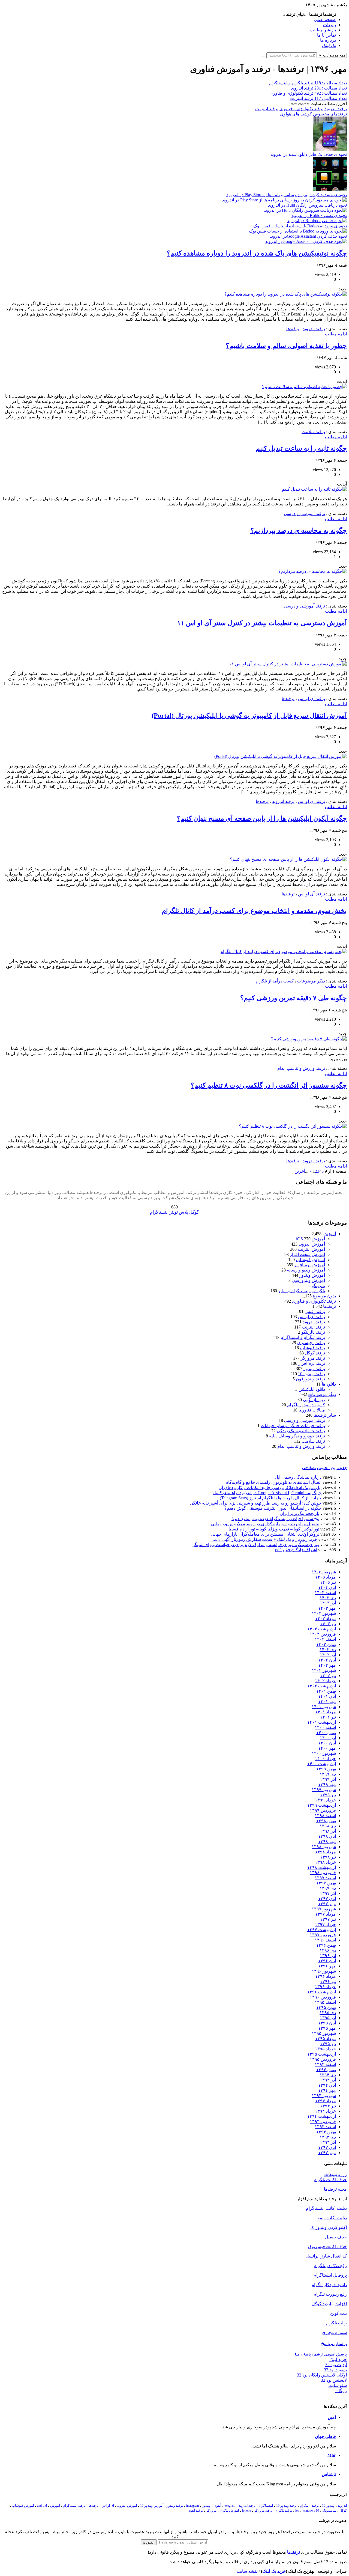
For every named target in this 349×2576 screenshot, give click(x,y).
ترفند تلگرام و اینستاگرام (303, 1337)
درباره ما (328, 40)
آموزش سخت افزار (307, 1254)
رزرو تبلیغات (336, 2174)
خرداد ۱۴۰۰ (325, 1758)
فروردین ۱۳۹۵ (323, 2059)
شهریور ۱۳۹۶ (324, 1971)
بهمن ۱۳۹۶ (326, 1945)
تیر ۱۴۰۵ (328, 1582)
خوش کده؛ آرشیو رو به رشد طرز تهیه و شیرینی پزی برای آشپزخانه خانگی (256, 1503)
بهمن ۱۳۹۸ (326, 1821)
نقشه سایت (247, 2571)
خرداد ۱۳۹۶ (325, 1987)
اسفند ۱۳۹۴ (325, 2064)
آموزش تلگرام (229, 2511)
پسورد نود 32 (335, 2370)
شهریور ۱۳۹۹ (324, 1790)
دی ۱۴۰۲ (328, 1650)
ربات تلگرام (336, 2323)
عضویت (149, 2542)
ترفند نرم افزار (312, 1363)
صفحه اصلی (325, 20)
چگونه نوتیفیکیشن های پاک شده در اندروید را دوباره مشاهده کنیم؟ (257, 253)
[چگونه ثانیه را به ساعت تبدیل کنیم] (314, 489)
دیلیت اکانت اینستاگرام (326, 2208)
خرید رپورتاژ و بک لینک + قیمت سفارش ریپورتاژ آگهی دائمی (264, 1539)
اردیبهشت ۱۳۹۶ (322, 1992)
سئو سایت (338, 2385)
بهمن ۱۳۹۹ (326, 1769)
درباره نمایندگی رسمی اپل (298, 1477)
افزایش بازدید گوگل (329, 2304)
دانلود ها (329, 1384)
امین (332, 2417)
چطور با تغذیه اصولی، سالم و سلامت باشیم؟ (286, 346)
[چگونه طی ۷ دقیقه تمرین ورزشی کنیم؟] (309, 1039)
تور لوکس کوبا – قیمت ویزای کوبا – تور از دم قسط (274, 1529)
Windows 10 (311, 2511)
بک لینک (329, 45)
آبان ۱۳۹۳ (327, 2147)
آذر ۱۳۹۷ (328, 1893)
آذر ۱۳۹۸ (328, 1831)
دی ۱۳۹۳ (328, 2137)
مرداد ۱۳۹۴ (326, 2101)
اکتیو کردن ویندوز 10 (328, 2227)
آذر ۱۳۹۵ (328, 2018)
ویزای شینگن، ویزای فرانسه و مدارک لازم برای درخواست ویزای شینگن (255, 1545)
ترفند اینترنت (267, 109)
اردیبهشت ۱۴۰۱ (322, 1722)
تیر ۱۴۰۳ (328, 1624)
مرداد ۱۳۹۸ (326, 1852)
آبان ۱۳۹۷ (327, 1899)
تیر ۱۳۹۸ (328, 1857)
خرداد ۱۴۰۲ (325, 1681)
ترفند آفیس (315, 1311)
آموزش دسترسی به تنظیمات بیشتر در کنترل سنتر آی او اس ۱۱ (262, 623)
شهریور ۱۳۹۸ (324, 1847)
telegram (230, 2506)
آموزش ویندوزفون (308, 1280)
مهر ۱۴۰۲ (327, 1665)
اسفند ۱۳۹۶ (325, 1940)
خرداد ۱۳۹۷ (325, 1924)
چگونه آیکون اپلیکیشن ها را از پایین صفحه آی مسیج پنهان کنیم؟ (262, 818)
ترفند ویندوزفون (310, 1379)
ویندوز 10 (328, 2506)
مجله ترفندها (335, 2189)
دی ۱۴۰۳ (328, 1598)
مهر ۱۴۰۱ (327, 1701)
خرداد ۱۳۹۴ (325, 2111)
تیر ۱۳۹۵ (328, 2044)
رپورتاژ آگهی (314, 1400)
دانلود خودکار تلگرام (329, 2285)
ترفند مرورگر (313, 1358)
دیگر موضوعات (311, 981)
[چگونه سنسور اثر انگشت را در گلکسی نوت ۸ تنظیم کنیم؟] (293, 1126)
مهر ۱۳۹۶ (327, 1966)
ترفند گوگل (315, 1353)
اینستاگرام (266, 2506)
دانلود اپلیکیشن (312, 1389)
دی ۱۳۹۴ (328, 2075)
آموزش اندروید (312, 1244)
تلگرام (304, 2506)
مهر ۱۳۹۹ (327, 1784)
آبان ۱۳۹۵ (327, 2023)
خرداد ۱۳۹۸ (325, 1862)
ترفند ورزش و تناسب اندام (301, 1068)
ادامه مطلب (336, 334)
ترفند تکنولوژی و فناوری (301, 109)
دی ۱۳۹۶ (328, 1950)
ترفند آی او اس (312, 699)
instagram (192, 2506)
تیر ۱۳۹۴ (328, 2106)
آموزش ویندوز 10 (152, 2506)
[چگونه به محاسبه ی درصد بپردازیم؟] (313, 571)
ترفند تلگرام (284, 2511)
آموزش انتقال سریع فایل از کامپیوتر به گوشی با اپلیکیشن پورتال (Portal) (249, 716)
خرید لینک (338, 2359)
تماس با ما (327, 35)
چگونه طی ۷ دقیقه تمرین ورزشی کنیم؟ (294, 998)
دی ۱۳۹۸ (328, 1826)
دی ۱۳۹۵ (328, 2013)
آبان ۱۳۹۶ (327, 1961)
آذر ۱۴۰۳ (328, 1603)
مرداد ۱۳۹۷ (326, 1914)
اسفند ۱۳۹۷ (325, 1878)
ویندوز (206, 2506)
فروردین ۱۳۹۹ (323, 1810)
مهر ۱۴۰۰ (327, 1748)
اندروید (342, 2506)
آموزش (329, 1234)
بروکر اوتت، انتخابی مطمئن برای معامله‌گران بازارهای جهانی (265, 1534)
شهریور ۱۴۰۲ (324, 1670)
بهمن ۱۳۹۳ (326, 2132)
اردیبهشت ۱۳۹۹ (322, 1805)
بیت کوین (339, 2313)
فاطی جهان (325, 2436)
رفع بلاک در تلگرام (330, 2266)
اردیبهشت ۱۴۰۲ (322, 1686)
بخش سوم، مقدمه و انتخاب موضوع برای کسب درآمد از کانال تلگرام (254, 911)
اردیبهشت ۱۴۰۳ (322, 1629)
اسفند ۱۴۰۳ (325, 1593)
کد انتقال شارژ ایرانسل (326, 2256)
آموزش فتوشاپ (310, 1260)
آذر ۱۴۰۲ (328, 1655)
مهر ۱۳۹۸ (327, 1841)
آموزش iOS (311, 1239)
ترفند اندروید (336, 109)
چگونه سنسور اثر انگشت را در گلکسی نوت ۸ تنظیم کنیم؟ (269, 1085)
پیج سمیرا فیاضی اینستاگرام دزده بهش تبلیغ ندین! (275, 1519)
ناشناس (329, 2474)
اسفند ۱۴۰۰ (325, 1727)
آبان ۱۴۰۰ (327, 1743)
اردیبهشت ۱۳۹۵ (322, 2054)
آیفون (217, 2506)
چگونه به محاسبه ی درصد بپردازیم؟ (299, 531)
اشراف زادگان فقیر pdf (296, 1550)
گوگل (343, 2511)
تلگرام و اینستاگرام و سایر (302, 1291)
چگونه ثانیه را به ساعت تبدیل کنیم (301, 448)
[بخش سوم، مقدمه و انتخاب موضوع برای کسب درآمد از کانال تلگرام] (284, 952)
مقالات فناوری (312, 1410)
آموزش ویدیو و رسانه (306, 1270)
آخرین (300, 1171)
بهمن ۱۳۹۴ (326, 2070)
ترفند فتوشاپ (312, 1348)
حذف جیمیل (336, 2237)
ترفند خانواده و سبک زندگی (301, 1431)
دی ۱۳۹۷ (328, 1888)
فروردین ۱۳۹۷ (323, 1935)
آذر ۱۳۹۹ (328, 1779)
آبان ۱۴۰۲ (327, 1660)
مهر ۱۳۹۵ (327, 2028)
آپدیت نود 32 (336, 2365)
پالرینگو (318, 1286)
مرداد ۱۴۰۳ (326, 1618)
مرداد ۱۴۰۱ (326, 1712)
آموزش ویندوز (312, 1275)
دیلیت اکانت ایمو (332, 2218)
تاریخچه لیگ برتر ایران (300, 1513)
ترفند (315, 2506)
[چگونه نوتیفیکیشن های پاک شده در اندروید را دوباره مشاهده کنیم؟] (286, 294)
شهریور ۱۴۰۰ (324, 1753)
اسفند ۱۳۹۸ (325, 1816)
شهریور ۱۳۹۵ (324, 2033)
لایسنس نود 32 (334, 2380)
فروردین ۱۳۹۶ (323, 1997)
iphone (246, 2511)
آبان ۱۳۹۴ (327, 2085)
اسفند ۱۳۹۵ (325, 2002)
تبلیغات (330, 25)
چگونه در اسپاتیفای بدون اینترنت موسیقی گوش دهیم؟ (273, 1508)
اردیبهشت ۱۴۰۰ (322, 1764)
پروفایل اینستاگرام (330, 2275)
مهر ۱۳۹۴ (327, 2090)
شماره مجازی (334, 2332)
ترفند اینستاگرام (74, 2506)
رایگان (341, 2391)
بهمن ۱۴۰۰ (326, 1733)
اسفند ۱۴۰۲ (325, 1639)
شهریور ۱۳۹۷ (324, 1909)
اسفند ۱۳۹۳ (325, 2127)
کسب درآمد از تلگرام (275, 981)
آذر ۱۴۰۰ (328, 1738)
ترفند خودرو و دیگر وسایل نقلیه (297, 1436)
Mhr (332, 2455)
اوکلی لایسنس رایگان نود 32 (322, 2375)
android (42, 2506)
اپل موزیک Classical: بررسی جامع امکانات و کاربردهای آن (270, 1487)
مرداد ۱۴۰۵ (326, 1577)
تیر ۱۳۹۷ (328, 1919)
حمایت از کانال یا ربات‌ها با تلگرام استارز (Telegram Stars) (271, 1498)
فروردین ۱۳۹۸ (323, 1873)
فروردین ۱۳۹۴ (323, 2121)
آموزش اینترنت (311, 1249)
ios (297, 2511)
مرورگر (211, 2511)
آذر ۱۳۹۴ (328, 2080)
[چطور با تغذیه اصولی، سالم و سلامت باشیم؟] (304, 387)
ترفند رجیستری (311, 1343)
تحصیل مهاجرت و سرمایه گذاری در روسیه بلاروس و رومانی (265, 1524)
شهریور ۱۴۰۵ (324, 1572)
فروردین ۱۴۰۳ (323, 1634)
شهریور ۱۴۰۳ (324, 1613)
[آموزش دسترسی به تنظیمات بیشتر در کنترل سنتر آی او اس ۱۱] (288, 664)
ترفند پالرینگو (313, 1332)
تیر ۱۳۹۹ (328, 1795)
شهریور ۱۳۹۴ (324, 2096)
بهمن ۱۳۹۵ (326, 2007)
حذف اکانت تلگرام (330, 2180)
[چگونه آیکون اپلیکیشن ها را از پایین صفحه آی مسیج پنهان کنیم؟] (288, 859)
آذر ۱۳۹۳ (328, 2142)
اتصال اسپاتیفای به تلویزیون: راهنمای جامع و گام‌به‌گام (273, 1482)
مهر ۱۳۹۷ (327, 1904)
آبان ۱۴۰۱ (327, 1696)
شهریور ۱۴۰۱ (324, 1707)
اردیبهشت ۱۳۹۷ (322, 1930)
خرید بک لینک (274, 2571)
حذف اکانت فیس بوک (327, 2246)
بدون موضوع (324, 1296)
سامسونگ (329, 2511)
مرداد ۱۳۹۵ (326, 2039)
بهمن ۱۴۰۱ (326, 1691)
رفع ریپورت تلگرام (330, 2294)
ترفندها (293, 329)
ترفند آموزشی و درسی (305, 513)
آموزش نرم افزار (310, 1265)
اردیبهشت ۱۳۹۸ (322, 1867)
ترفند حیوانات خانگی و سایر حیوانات (293, 1426)
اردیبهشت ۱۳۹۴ (322, 2116)
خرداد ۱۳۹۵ (325, 2049)
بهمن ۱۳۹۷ (326, 1883)
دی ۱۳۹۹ (328, 1774)
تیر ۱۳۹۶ (328, 1981)
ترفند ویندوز (314, 1369)
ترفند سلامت (313, 432)
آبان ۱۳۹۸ (327, 1836)
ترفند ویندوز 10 (312, 1374)
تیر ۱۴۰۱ (328, 1717)
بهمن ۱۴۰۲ (326, 1644)
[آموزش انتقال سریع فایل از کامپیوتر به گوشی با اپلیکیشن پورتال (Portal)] (281, 756)
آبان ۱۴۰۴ (327, 1587)
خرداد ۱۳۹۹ (325, 1800)
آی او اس (108, 2506)
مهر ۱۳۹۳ (327, 2153)
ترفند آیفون (195, 2511)
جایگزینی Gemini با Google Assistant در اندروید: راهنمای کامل (267, 1493)
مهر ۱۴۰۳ (327, 1608)
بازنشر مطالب (323, 30)
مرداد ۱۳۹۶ (326, 1976)
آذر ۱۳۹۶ (328, 1956)
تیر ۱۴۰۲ (328, 1676)
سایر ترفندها (325, 1415)
